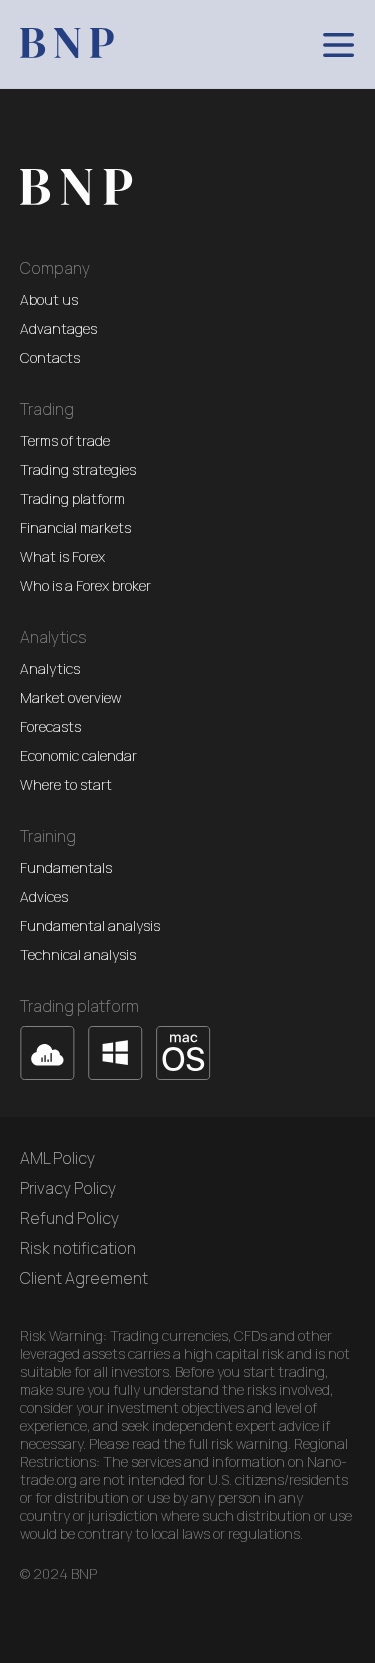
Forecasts (50, 727)
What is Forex (62, 557)
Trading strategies (78, 470)
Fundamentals (66, 868)
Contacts (50, 358)
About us (49, 300)
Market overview (70, 698)
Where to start (66, 785)
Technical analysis (78, 955)
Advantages (58, 329)
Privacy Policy (68, 1188)
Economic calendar (78, 756)
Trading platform (72, 499)
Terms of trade (65, 441)
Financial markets (75, 528)
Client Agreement (84, 1278)
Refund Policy (69, 1218)
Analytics (50, 669)
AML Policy (57, 1158)
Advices (44, 897)
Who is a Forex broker (85, 586)
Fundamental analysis (90, 926)
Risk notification (78, 1248)
